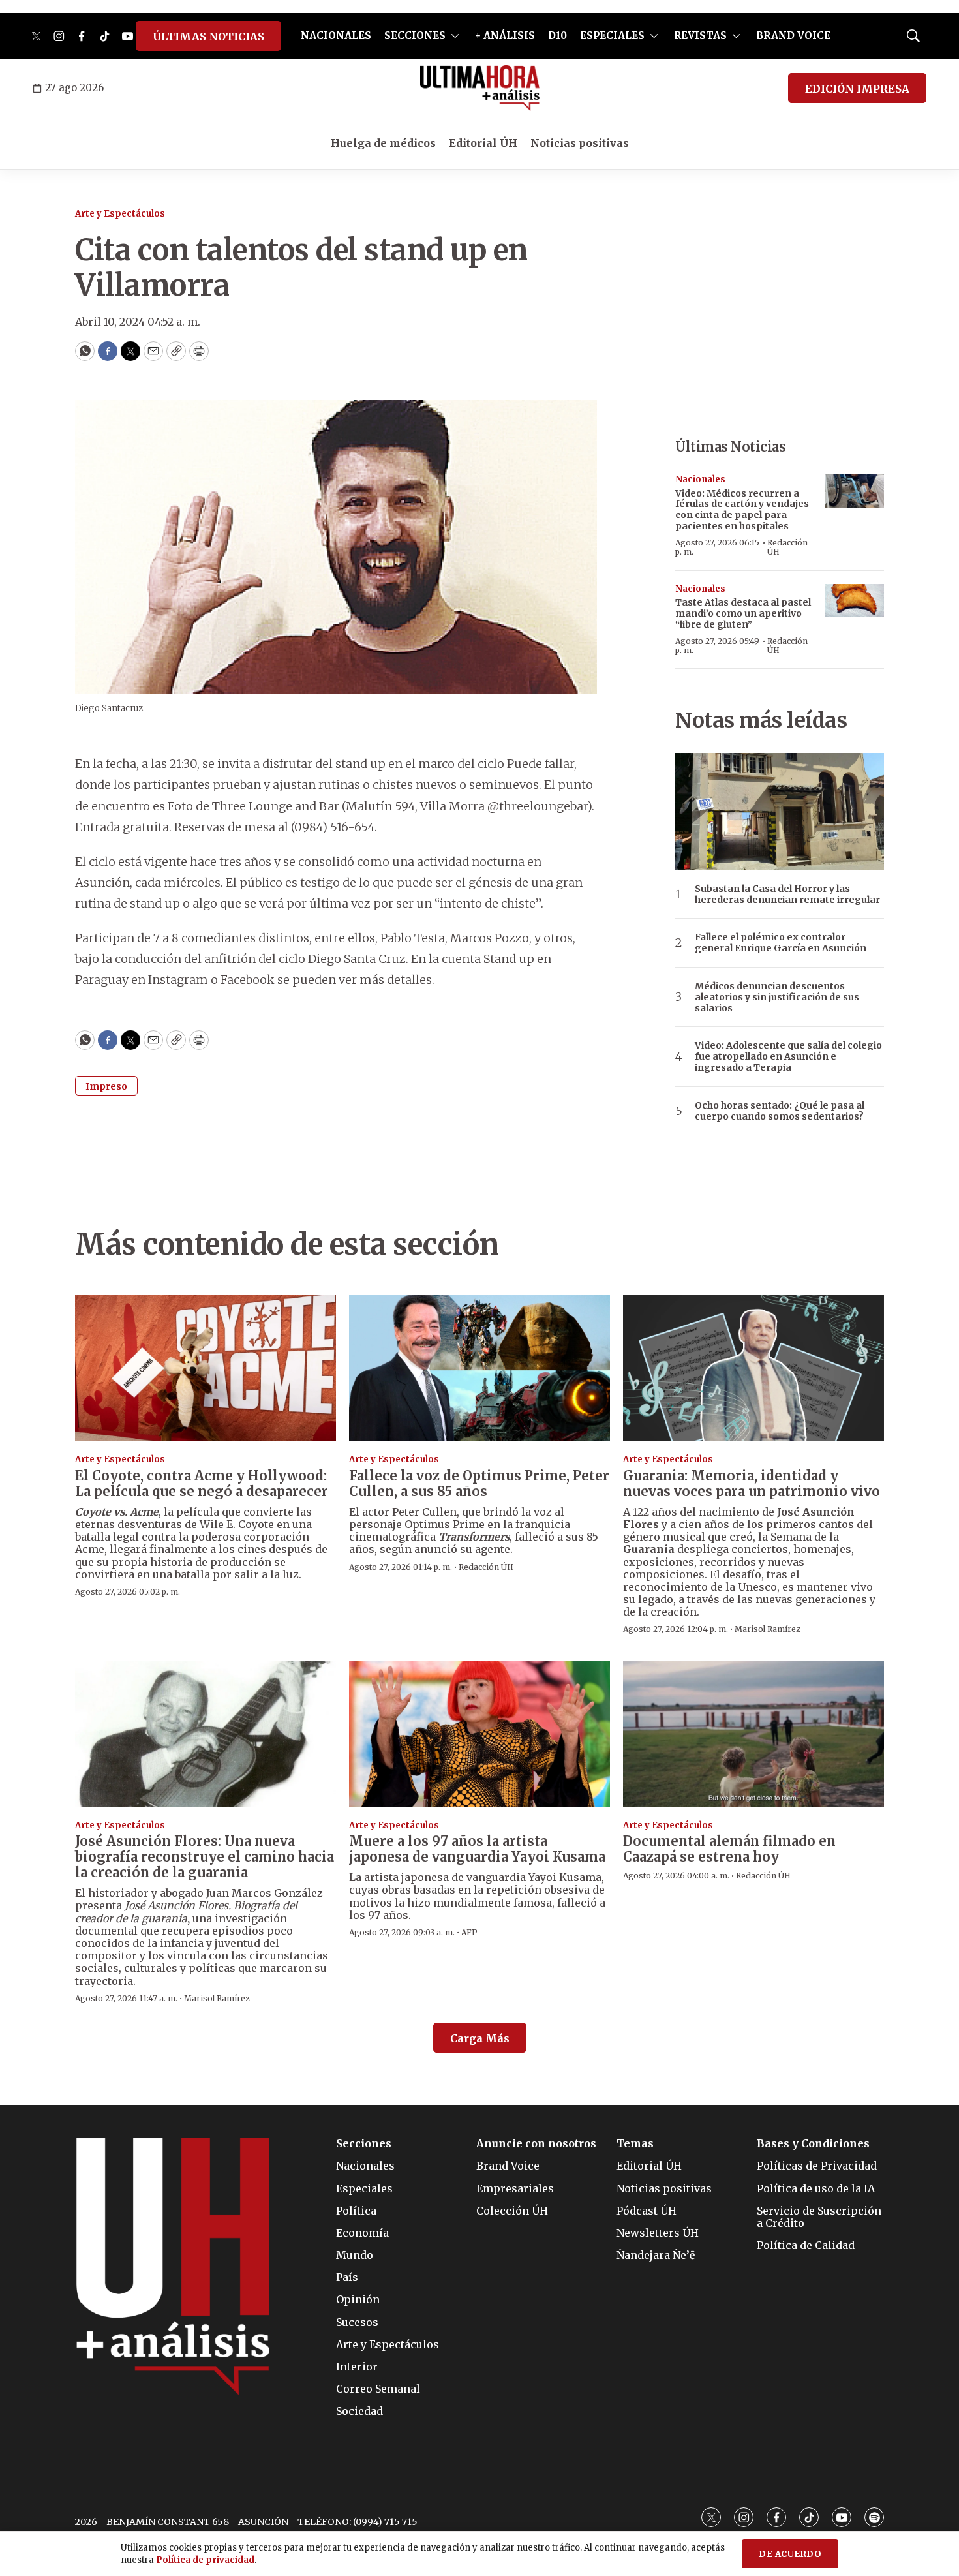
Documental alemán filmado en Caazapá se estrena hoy (729, 1849)
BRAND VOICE (793, 36)
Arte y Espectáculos (120, 214)
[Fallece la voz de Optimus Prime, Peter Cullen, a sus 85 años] (479, 1368)
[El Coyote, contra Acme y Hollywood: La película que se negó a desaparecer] (205, 1368)
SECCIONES (415, 36)
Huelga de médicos (383, 143)
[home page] (480, 88)
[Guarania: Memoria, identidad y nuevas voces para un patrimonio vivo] (753, 1368)
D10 (557, 36)
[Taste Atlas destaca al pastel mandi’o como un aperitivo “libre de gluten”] (855, 601)
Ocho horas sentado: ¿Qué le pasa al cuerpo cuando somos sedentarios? (780, 1111)
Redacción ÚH (787, 547)
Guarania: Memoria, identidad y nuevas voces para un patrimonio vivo (752, 1483)
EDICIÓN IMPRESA (857, 89)
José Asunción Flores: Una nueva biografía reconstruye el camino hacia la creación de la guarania (205, 1857)
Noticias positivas (580, 143)
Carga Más (480, 2038)
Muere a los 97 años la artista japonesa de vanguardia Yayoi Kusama (477, 1849)
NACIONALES (336, 36)
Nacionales (700, 479)
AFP (469, 1932)
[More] (455, 36)
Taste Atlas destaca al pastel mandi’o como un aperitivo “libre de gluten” (743, 613)
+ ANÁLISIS (505, 36)
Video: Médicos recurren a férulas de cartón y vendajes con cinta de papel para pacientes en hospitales (742, 510)
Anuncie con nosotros (536, 2144)
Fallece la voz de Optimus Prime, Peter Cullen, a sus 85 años (479, 1483)
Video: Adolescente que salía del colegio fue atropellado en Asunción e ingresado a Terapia (788, 1056)
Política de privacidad (205, 2560)
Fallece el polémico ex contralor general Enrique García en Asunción (781, 943)
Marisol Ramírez (768, 1629)
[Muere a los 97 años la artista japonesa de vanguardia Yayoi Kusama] (479, 1734)
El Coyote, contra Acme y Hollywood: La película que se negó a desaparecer (202, 1483)
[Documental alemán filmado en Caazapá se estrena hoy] (753, 1734)
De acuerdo (790, 2554)
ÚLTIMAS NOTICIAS (208, 37)
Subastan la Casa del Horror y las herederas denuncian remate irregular (787, 895)
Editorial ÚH (483, 143)
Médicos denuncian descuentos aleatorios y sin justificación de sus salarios (777, 997)
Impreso (106, 1086)
